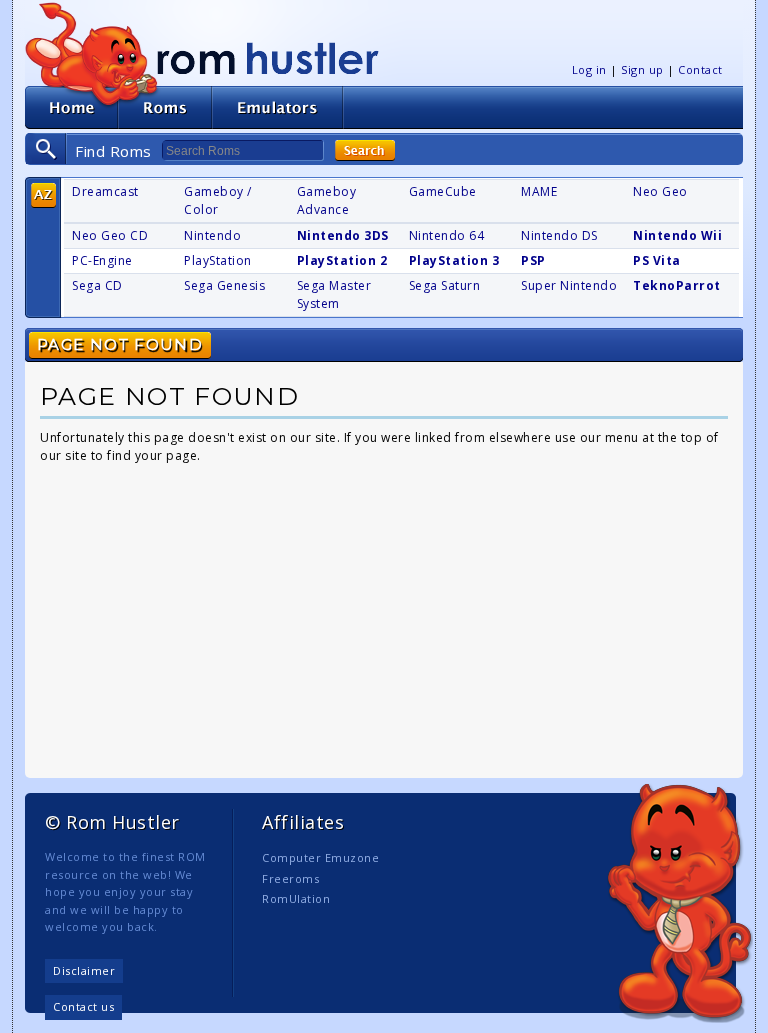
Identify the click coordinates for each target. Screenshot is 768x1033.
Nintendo (212, 235)
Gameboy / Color (218, 200)
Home (71, 107)
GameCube (443, 191)
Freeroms (290, 878)
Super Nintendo (569, 285)
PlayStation (218, 260)
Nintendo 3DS (343, 235)
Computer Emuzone (320, 857)
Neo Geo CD (110, 235)
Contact (700, 69)
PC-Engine (102, 260)
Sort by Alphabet (43, 195)
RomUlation (296, 898)
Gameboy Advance (327, 200)
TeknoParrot (677, 285)
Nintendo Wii (677, 235)
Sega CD (97, 285)
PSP (533, 260)
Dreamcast (105, 191)
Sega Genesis (224, 285)
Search (365, 150)
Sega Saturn (445, 285)
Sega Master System (334, 294)
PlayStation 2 (342, 260)
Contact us (83, 1006)
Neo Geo (660, 191)
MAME (539, 191)
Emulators (278, 107)
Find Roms (113, 151)
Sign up (642, 69)
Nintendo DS (559, 235)
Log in (589, 69)
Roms (165, 107)
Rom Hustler (268, 57)
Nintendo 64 (447, 235)
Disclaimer (84, 970)
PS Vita (657, 260)
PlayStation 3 (454, 260)
